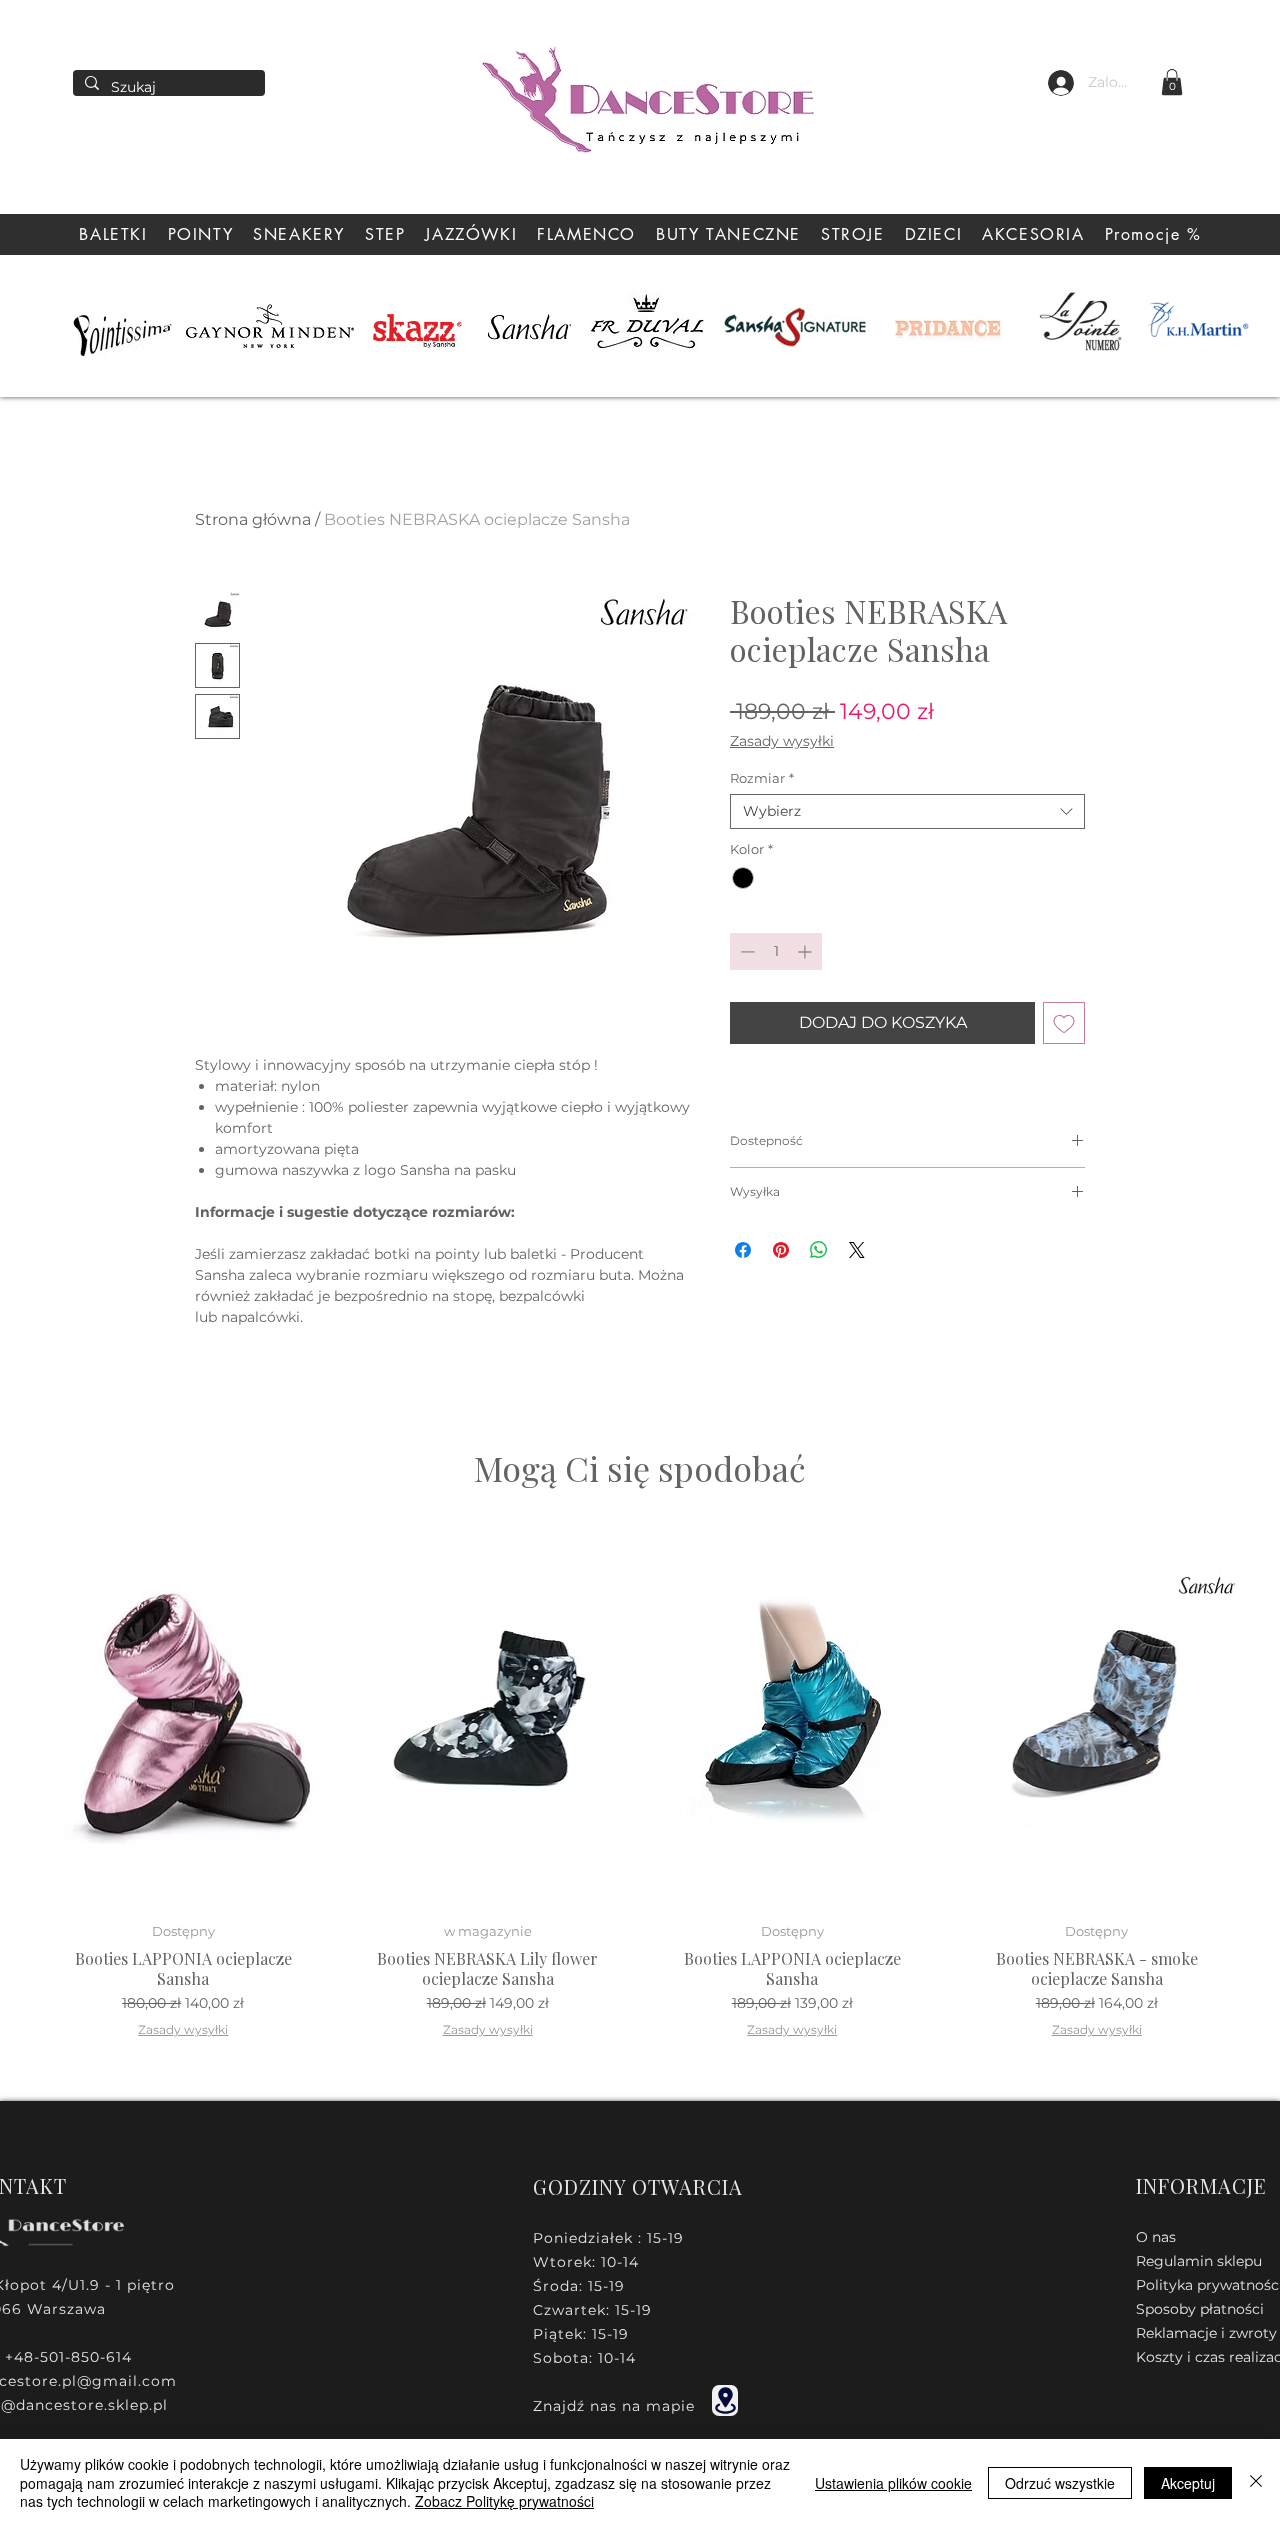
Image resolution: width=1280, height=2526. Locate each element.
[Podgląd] (183, 1715)
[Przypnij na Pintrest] (781, 1250)
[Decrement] (745, 951)
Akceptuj (1188, 2483)
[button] (1172, 82)
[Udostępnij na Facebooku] (743, 1250)
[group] (640, 1786)
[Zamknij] (1256, 2482)
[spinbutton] (776, 951)
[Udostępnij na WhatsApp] (819, 1250)
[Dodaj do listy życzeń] (1064, 1023)
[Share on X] (857, 1250)
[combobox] (907, 811)
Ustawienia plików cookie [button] (893, 2483)
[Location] (725, 2400)
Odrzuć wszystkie (1060, 2483)
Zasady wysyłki (782, 741)
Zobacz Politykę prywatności (504, 2501)
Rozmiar (762, 778)
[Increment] (806, 951)
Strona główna (253, 519)
